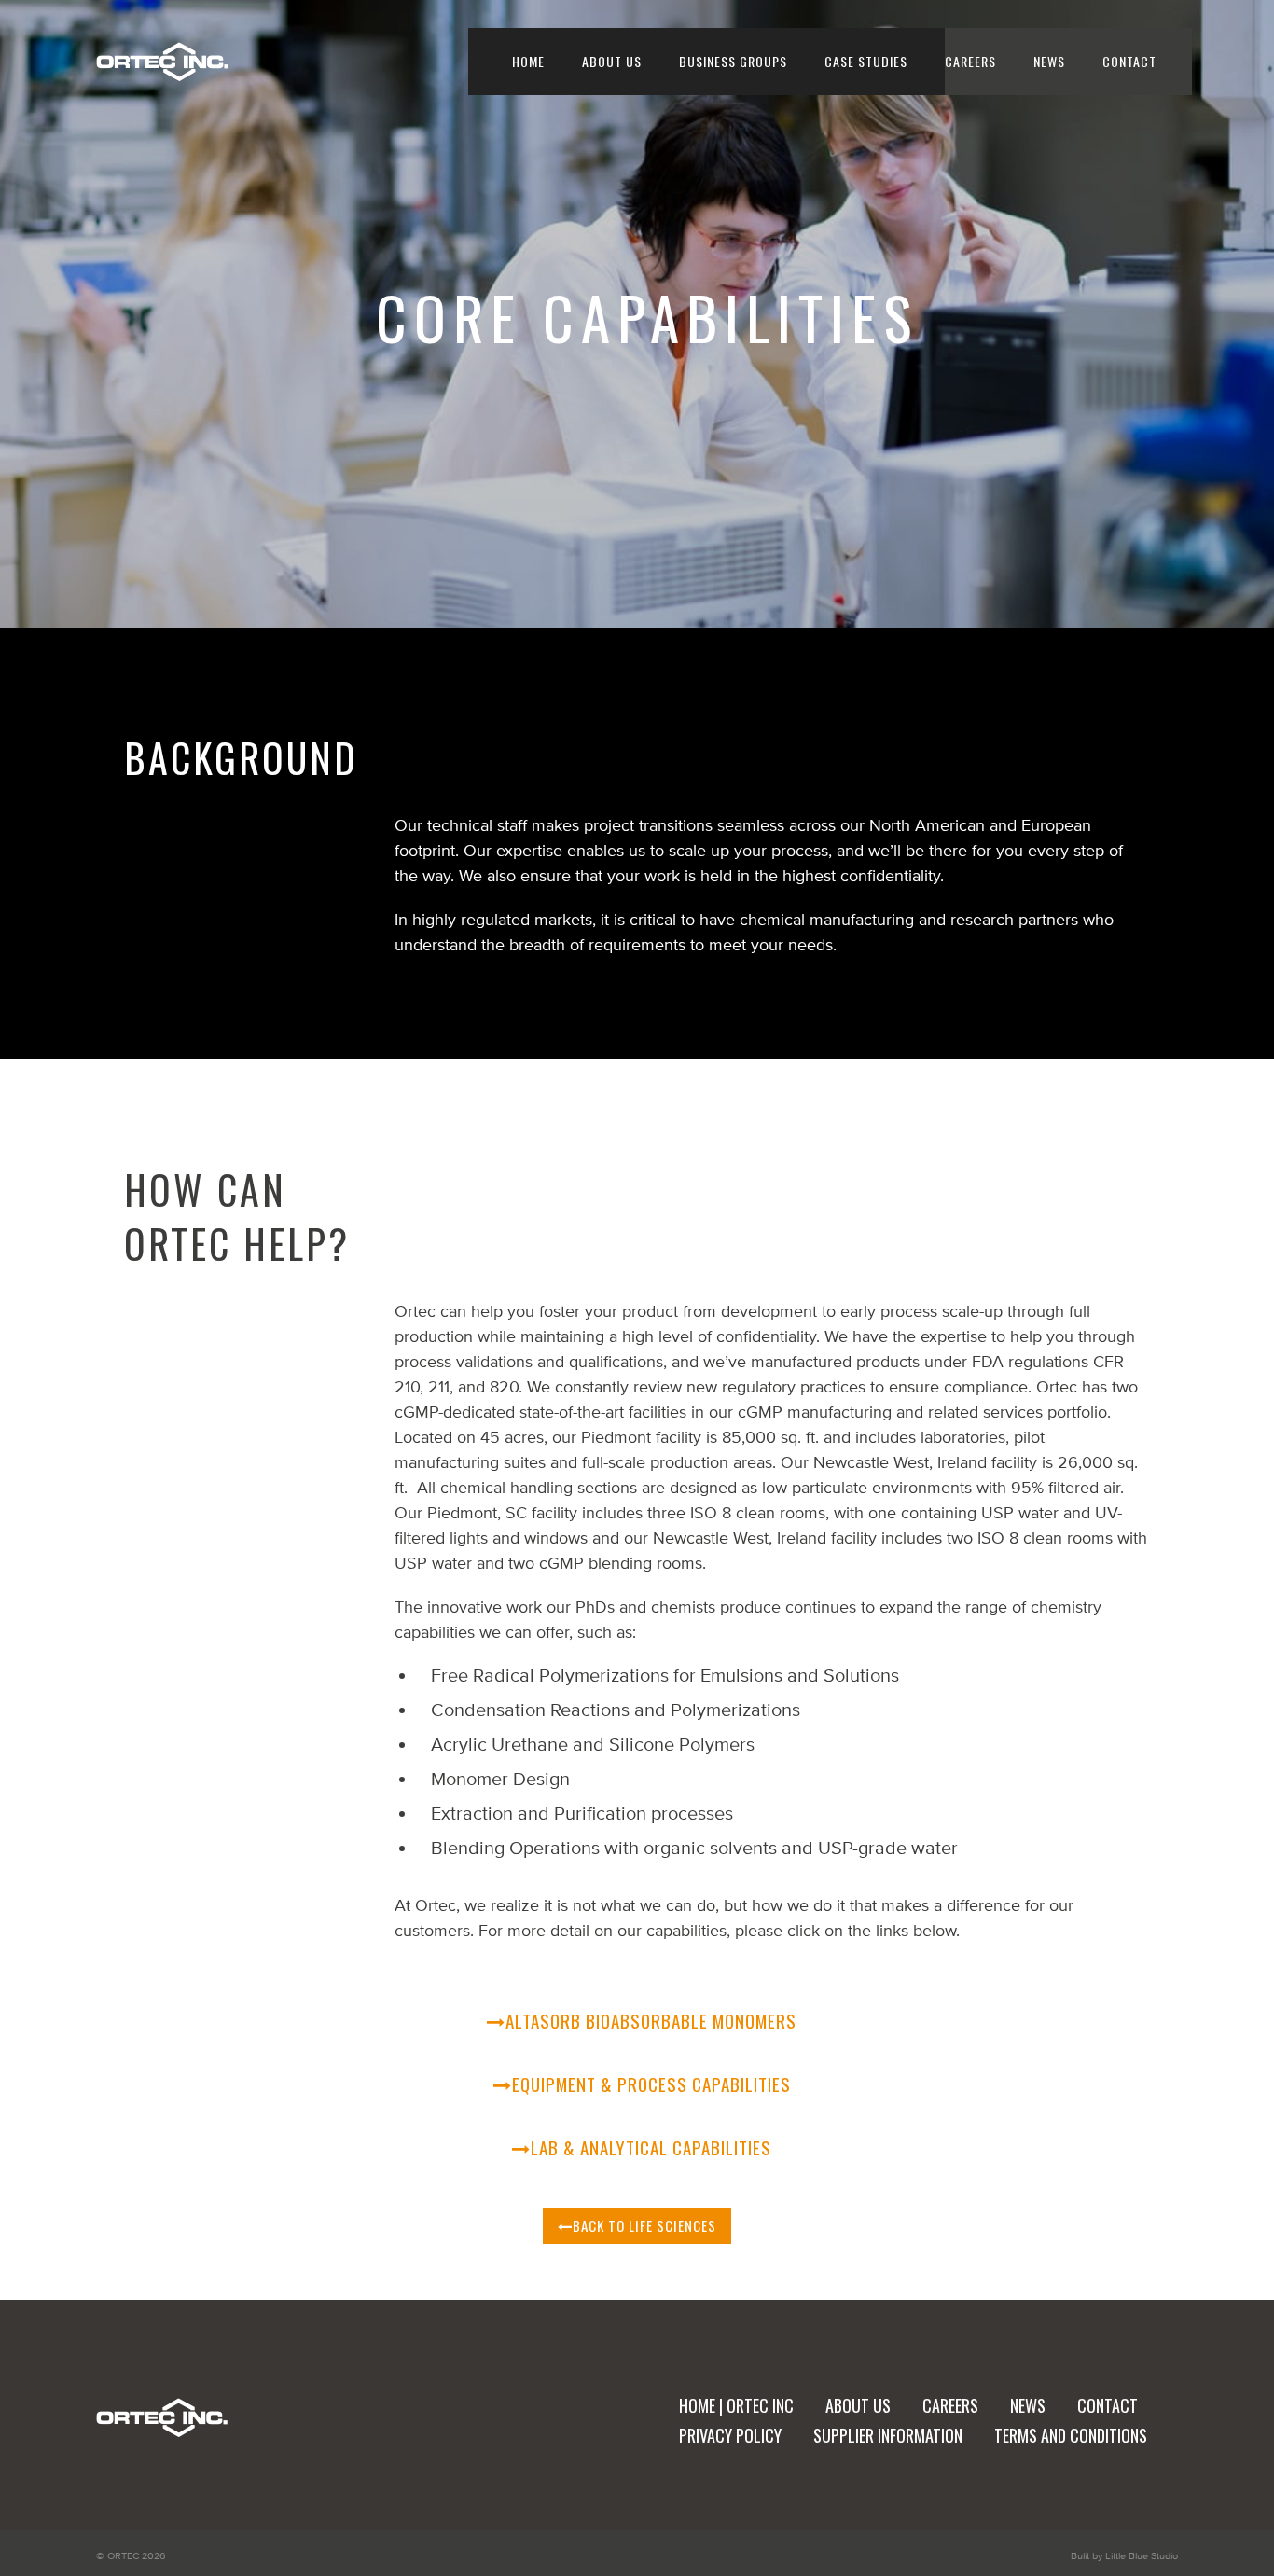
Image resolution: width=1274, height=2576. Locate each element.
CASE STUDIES (866, 61)
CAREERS (970, 61)
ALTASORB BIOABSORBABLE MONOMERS (651, 2020)
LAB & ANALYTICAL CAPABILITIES (651, 2147)
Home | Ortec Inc (736, 2405)
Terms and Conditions (1071, 2435)
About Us (612, 61)
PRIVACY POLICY (730, 2435)
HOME (528, 61)
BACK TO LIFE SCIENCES (644, 2225)
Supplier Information (888, 2435)
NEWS (1049, 61)
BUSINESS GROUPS (733, 61)
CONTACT (1129, 61)
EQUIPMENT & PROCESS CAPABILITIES (651, 2084)
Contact (1108, 2405)
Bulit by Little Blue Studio (1124, 2555)
